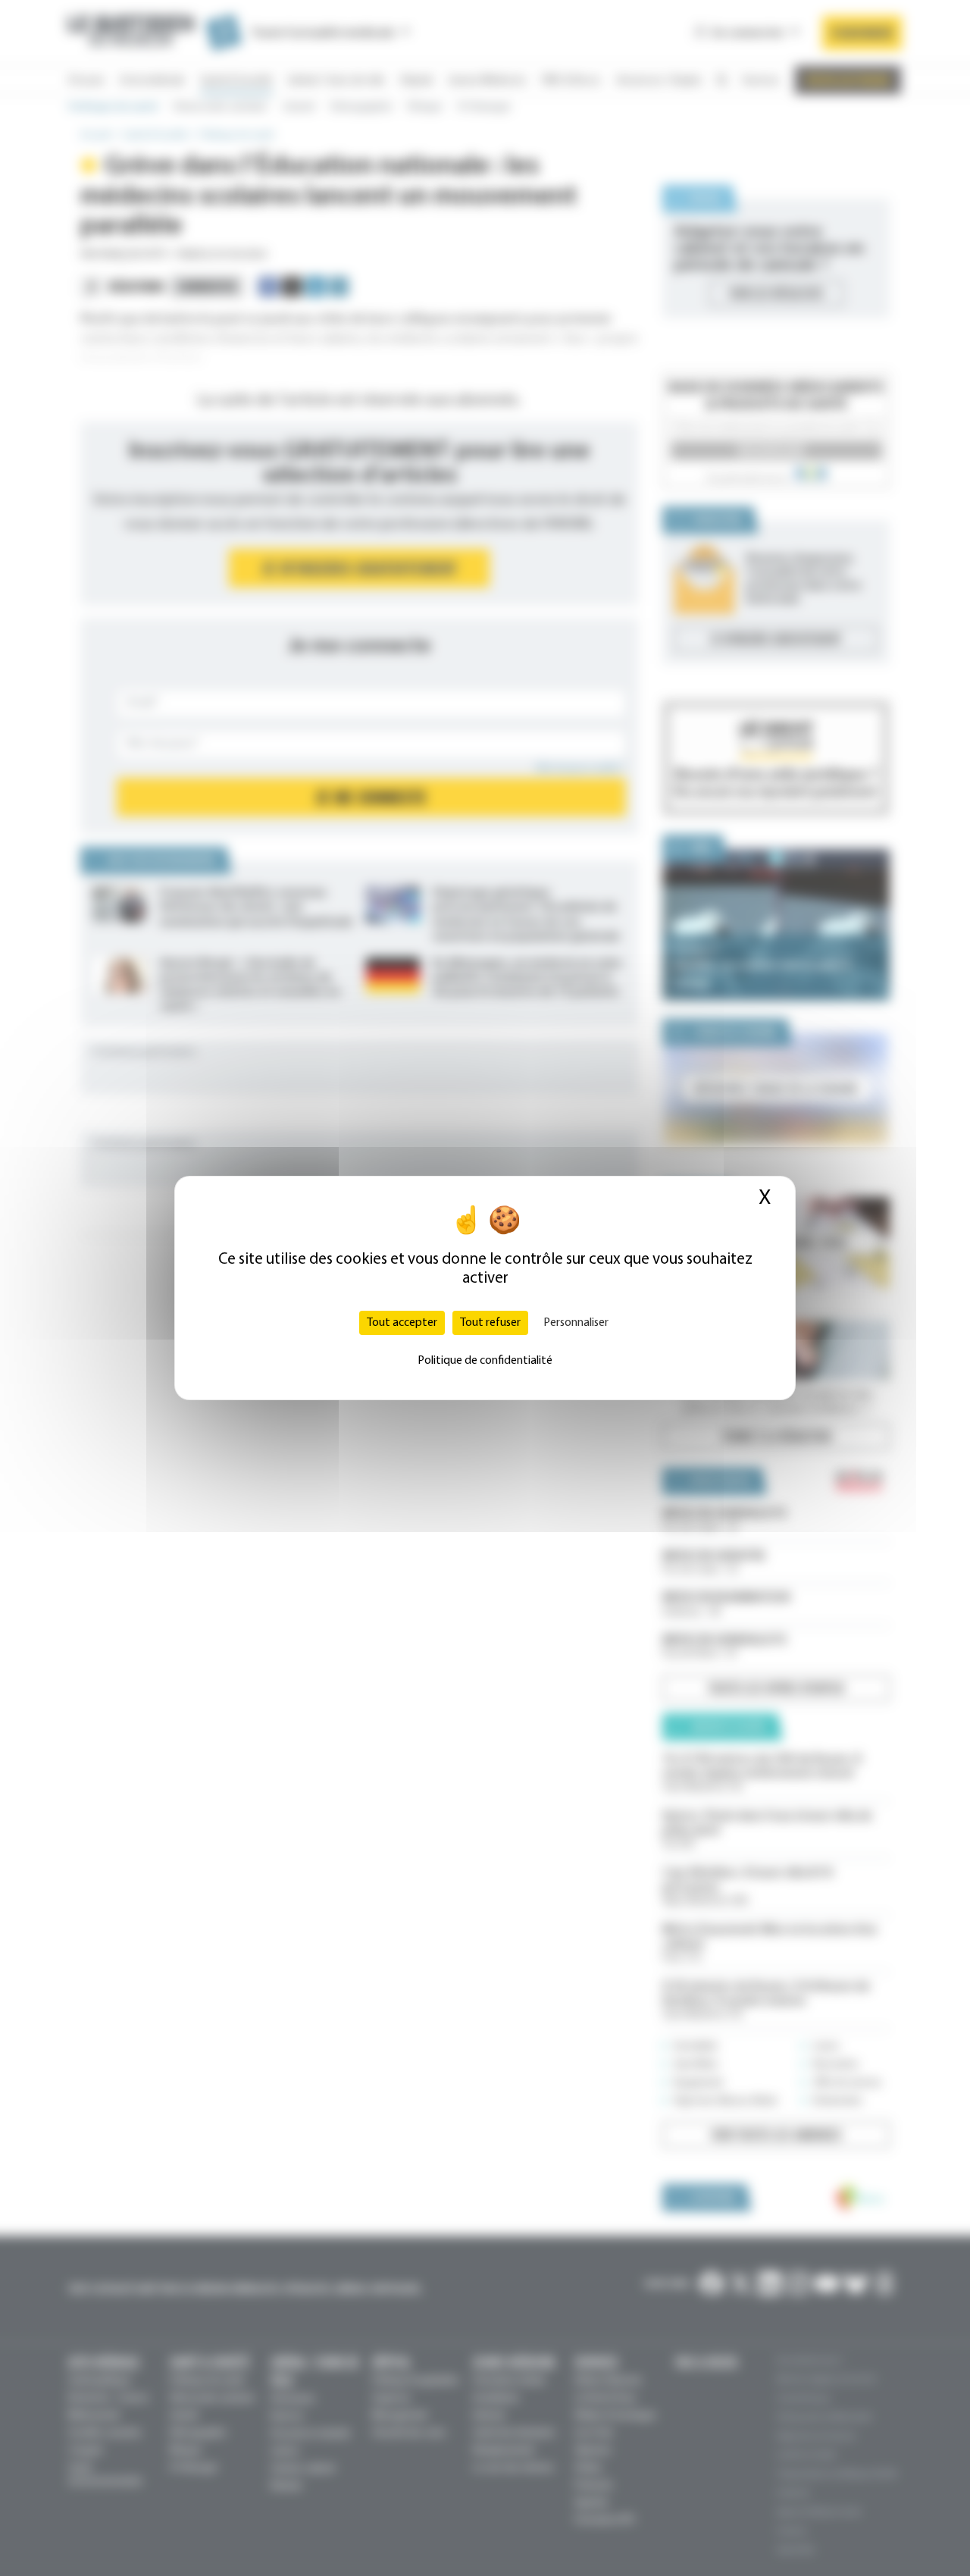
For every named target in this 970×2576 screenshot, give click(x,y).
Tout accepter (402, 1323)
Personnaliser (576, 1323)
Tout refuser (490, 1323)
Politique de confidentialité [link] (485, 1361)
